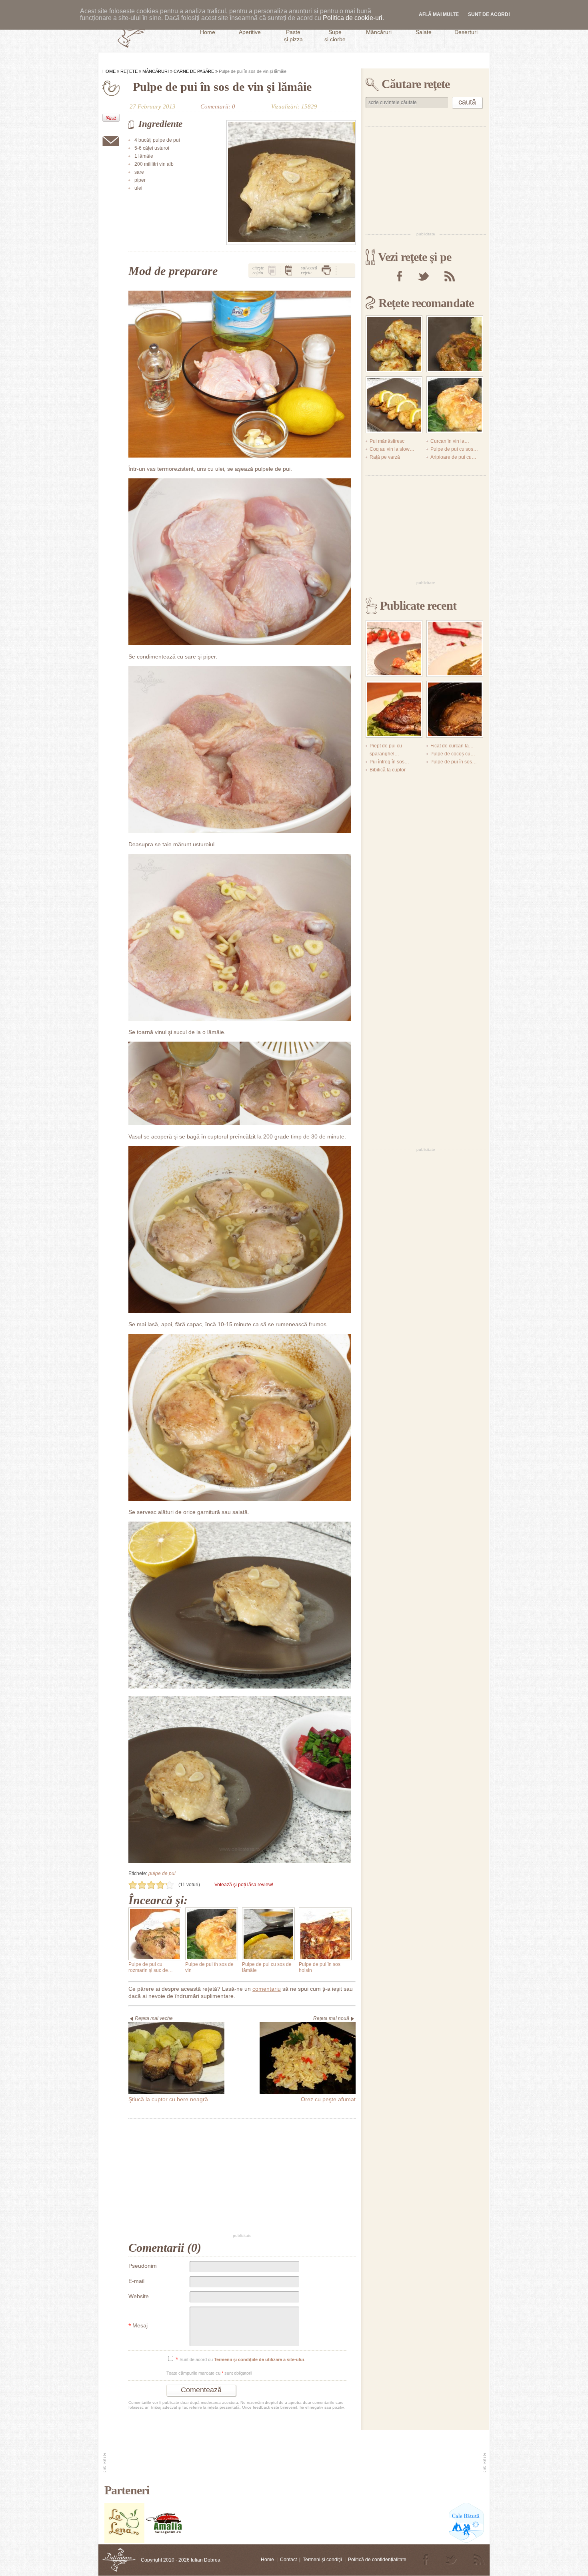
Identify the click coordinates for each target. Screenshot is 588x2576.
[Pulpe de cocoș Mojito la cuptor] (394, 709)
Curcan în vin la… (450, 441)
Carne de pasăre (194, 71)
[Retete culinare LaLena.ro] (124, 2541)
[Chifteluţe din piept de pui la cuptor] (394, 344)
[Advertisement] (242, 2176)
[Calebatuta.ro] (466, 2541)
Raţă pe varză (385, 457)
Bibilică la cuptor (388, 770)
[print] (326, 270)
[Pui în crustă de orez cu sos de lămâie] (394, 405)
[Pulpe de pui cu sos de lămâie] (268, 1934)
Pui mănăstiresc (387, 441)
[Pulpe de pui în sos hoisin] (325, 1934)
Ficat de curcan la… (452, 746)
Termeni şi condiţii (322, 2560)
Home (109, 71)
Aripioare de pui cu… (453, 457)
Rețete (129, 71)
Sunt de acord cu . (240, 2360)
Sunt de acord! (489, 14)
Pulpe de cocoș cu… (453, 754)
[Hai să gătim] (164, 2541)
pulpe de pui (162, 1873)
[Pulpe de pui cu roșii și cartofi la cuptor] (394, 649)
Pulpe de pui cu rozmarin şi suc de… (151, 1967)
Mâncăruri (156, 71)
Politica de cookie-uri (353, 18)
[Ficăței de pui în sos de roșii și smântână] (455, 344)
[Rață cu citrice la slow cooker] (455, 709)
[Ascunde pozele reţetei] (289, 270)
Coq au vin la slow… (392, 449)
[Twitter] (423, 276)
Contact (288, 2560)
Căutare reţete (416, 84)
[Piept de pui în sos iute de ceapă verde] (455, 649)
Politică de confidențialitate (377, 2560)
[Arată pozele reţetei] (272, 270)
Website (139, 2296)
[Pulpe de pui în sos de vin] (212, 1934)
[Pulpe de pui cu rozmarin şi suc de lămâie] (155, 1934)
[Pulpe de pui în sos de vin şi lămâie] (291, 183)
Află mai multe (439, 14)
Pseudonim (143, 2266)
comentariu (267, 1989)
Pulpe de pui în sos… (454, 762)
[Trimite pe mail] (111, 141)
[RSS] (450, 276)
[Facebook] (399, 276)
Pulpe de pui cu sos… (454, 449)
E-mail (136, 2281)
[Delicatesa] (119, 2560)
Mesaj (138, 2326)
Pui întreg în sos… (389, 762)
